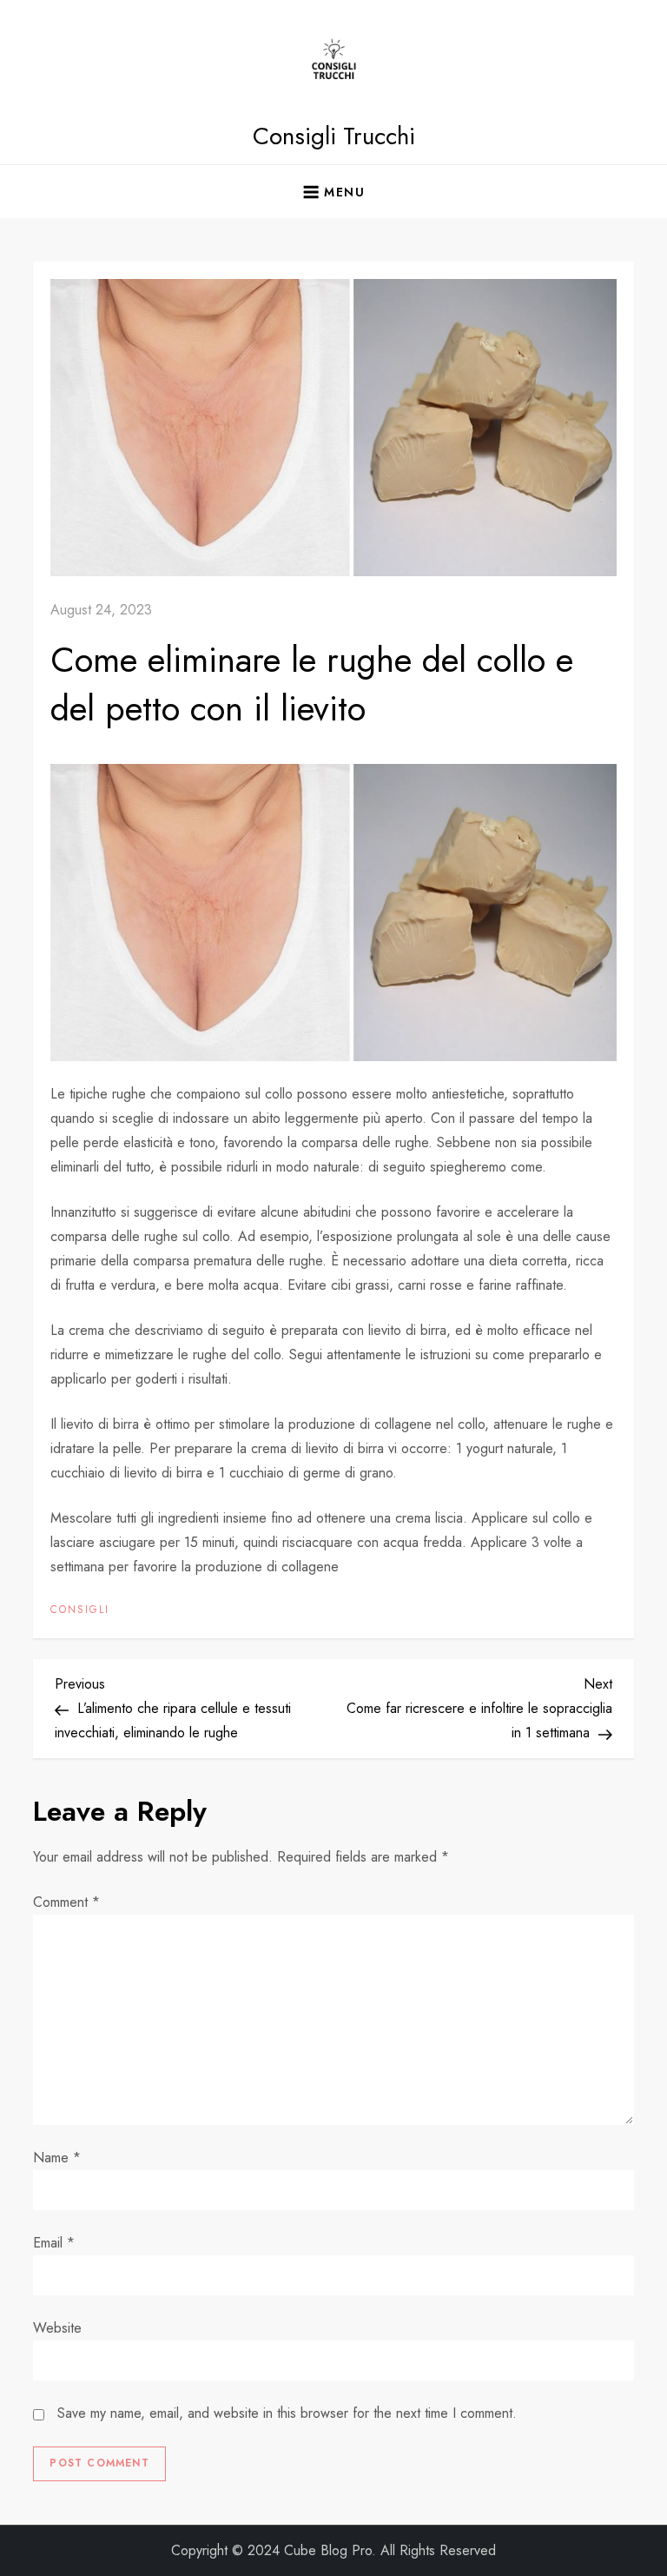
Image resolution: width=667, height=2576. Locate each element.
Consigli (80, 1610)
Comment (66, 1902)
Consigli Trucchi (334, 136)
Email (54, 2243)
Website (57, 2328)
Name (57, 2158)
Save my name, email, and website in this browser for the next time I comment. (287, 2413)
